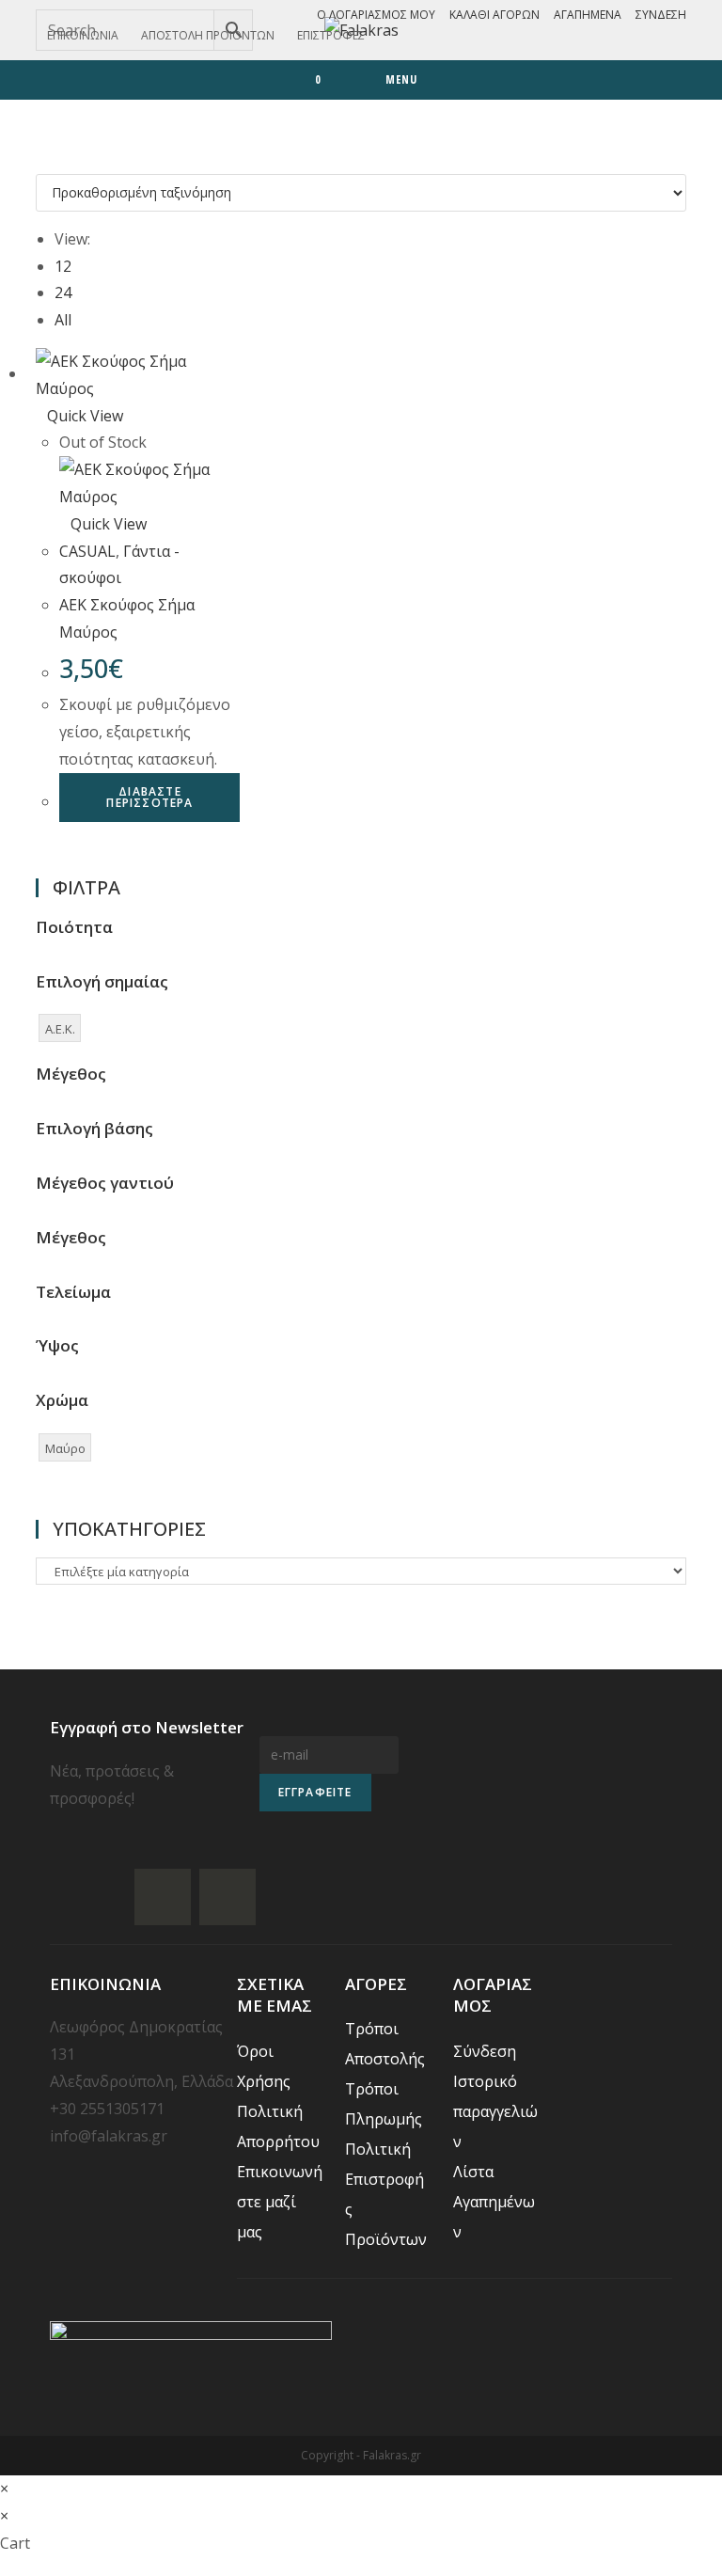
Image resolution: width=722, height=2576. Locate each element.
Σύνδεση (661, 15)
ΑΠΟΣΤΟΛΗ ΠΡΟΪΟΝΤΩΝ (208, 35)
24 (63, 292)
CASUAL (87, 551)
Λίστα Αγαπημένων (494, 2202)
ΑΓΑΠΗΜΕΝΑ (588, 15)
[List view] (53, 160)
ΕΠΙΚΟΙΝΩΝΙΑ (83, 35)
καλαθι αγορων (494, 15)
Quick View (85, 416)
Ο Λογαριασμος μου (376, 15)
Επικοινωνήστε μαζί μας (280, 2202)
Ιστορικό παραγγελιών (495, 2111)
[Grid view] (41, 160)
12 (63, 266)
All (63, 320)
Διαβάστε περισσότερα (149, 797)
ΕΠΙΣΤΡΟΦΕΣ (331, 35)
